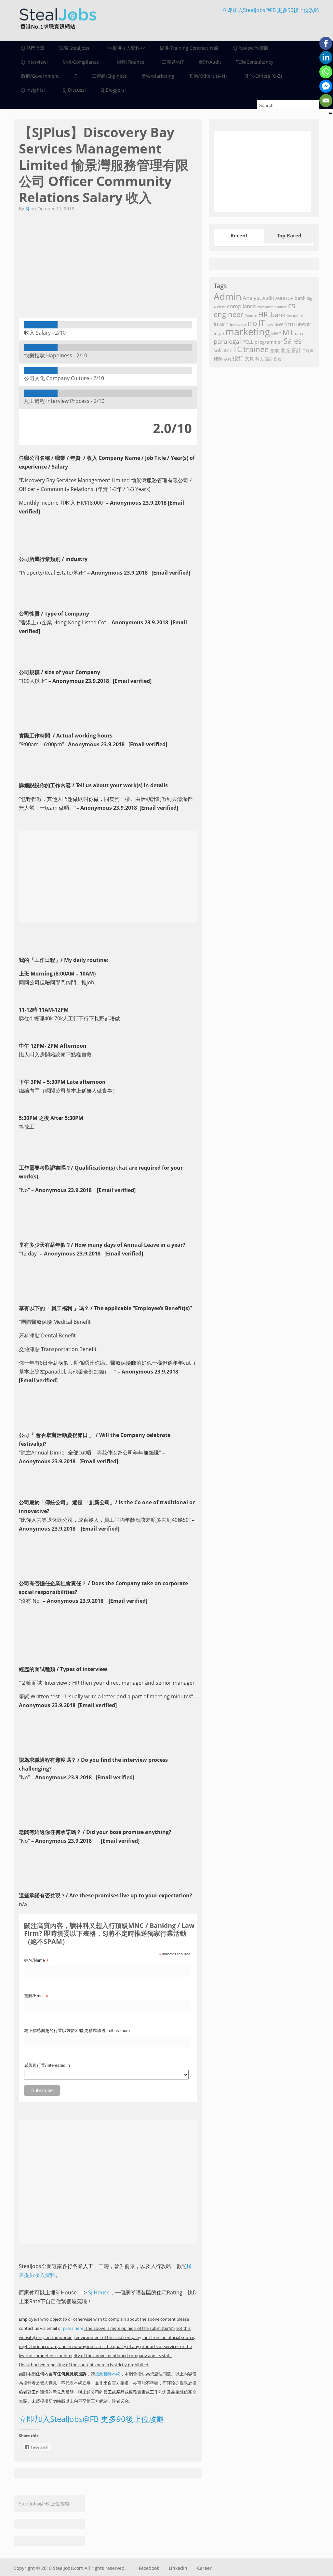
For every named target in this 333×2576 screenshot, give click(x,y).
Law (270, 324)
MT (288, 332)
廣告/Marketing (158, 76)
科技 (259, 359)
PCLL (248, 342)
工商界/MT (173, 62)
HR (263, 314)
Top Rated (289, 235)
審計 (296, 350)
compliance (241, 306)
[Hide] (330, 113)
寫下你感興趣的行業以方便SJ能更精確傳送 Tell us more (77, 2031)
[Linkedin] (326, 58)
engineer (228, 314)
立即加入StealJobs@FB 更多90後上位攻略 (271, 10)
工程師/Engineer (109, 76)
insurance (295, 316)
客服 (285, 350)
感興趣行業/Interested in (47, 2065)
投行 (238, 358)
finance (251, 316)
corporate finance (272, 307)
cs (292, 305)
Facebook (149, 2568)
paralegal (227, 341)
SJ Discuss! (74, 90)
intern (221, 324)
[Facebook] (326, 43)
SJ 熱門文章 (33, 48)
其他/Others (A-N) (204, 76)
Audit (268, 298)
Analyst (252, 298)
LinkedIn (178, 2568)
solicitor (223, 350)
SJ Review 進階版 (251, 48)
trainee (256, 349)
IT (75, 76)
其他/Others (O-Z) (260, 76)
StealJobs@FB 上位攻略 (44, 2503)
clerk (221, 307)
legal (219, 333)
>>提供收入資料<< (126, 48)
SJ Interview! (34, 62)
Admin (227, 296)
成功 (228, 359)
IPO (252, 324)
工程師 (308, 351)
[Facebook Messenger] (326, 86)
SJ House (99, 2292)
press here (73, 2328)
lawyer (304, 324)
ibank (277, 315)
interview (238, 324)
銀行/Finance (127, 62)
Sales (293, 341)
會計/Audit (210, 62)
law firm (285, 324)
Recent (239, 235)
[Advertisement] (108, 261)
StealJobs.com (68, 2568)
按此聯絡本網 (108, 2374)
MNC (276, 334)
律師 (218, 359)
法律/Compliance (77, 62)
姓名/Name (36, 1961)
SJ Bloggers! (109, 90)
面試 (268, 359)
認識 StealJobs (71, 48)
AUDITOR (284, 298)
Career (204, 2568)
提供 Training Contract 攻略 (189, 48)
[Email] (326, 100)
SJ (27, 209)
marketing (248, 332)
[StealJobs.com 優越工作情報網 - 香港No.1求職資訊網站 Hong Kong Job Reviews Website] (58, 31)
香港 (277, 359)
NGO (299, 334)
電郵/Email (36, 1996)
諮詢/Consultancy (254, 62)
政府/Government (40, 76)
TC (237, 349)
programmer (268, 342)
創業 (274, 350)
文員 (249, 359)
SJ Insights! (29, 90)
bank (300, 298)
